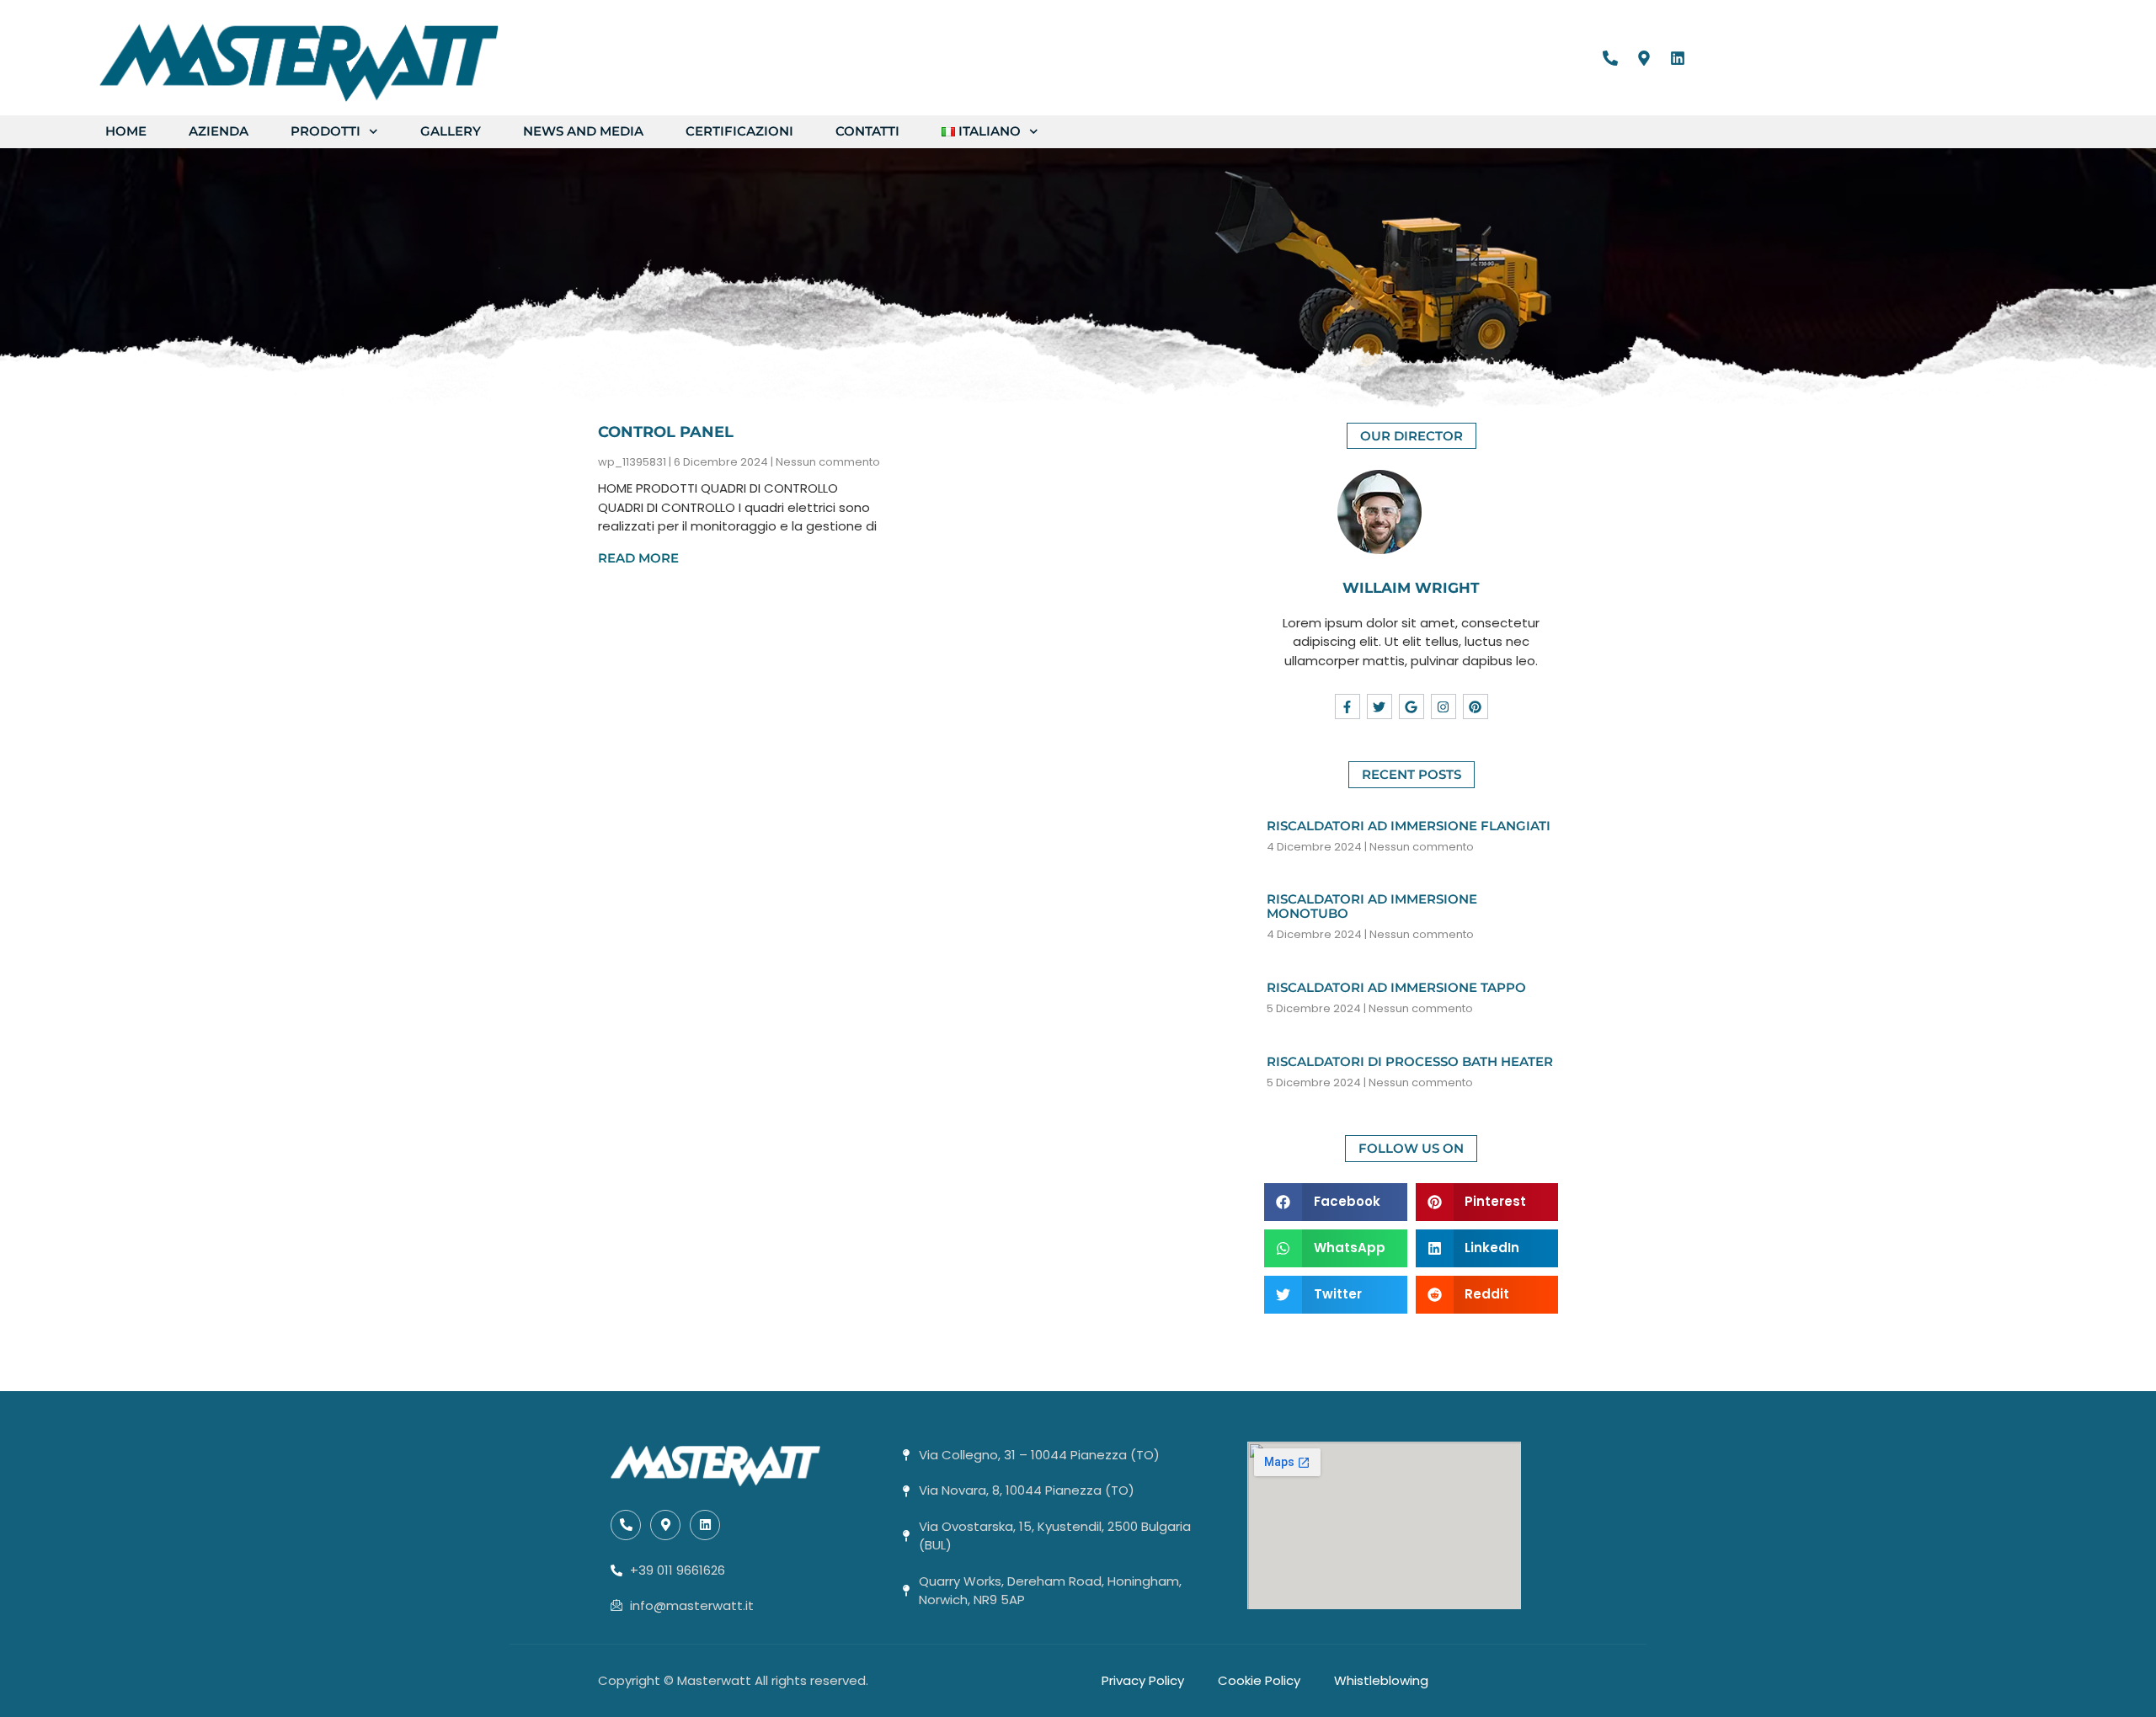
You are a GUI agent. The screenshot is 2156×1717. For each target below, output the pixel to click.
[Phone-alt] (1610, 58)
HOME (126, 131)
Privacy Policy (1143, 1680)
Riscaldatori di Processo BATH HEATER (1410, 1061)
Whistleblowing (1381, 1680)
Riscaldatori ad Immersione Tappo (1396, 987)
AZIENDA (219, 131)
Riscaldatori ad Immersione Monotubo (1372, 906)
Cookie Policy (1259, 1680)
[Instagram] (1444, 707)
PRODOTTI (326, 131)
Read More (638, 558)
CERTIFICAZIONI (739, 131)
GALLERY (451, 131)
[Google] (1412, 707)
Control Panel (666, 432)
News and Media (583, 131)
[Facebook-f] (1347, 707)
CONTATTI (867, 131)
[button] (1336, 1202)
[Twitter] (1380, 707)
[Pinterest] (1476, 707)
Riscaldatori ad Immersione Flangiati (1409, 826)
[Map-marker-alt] (1644, 58)
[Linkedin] (1678, 58)
